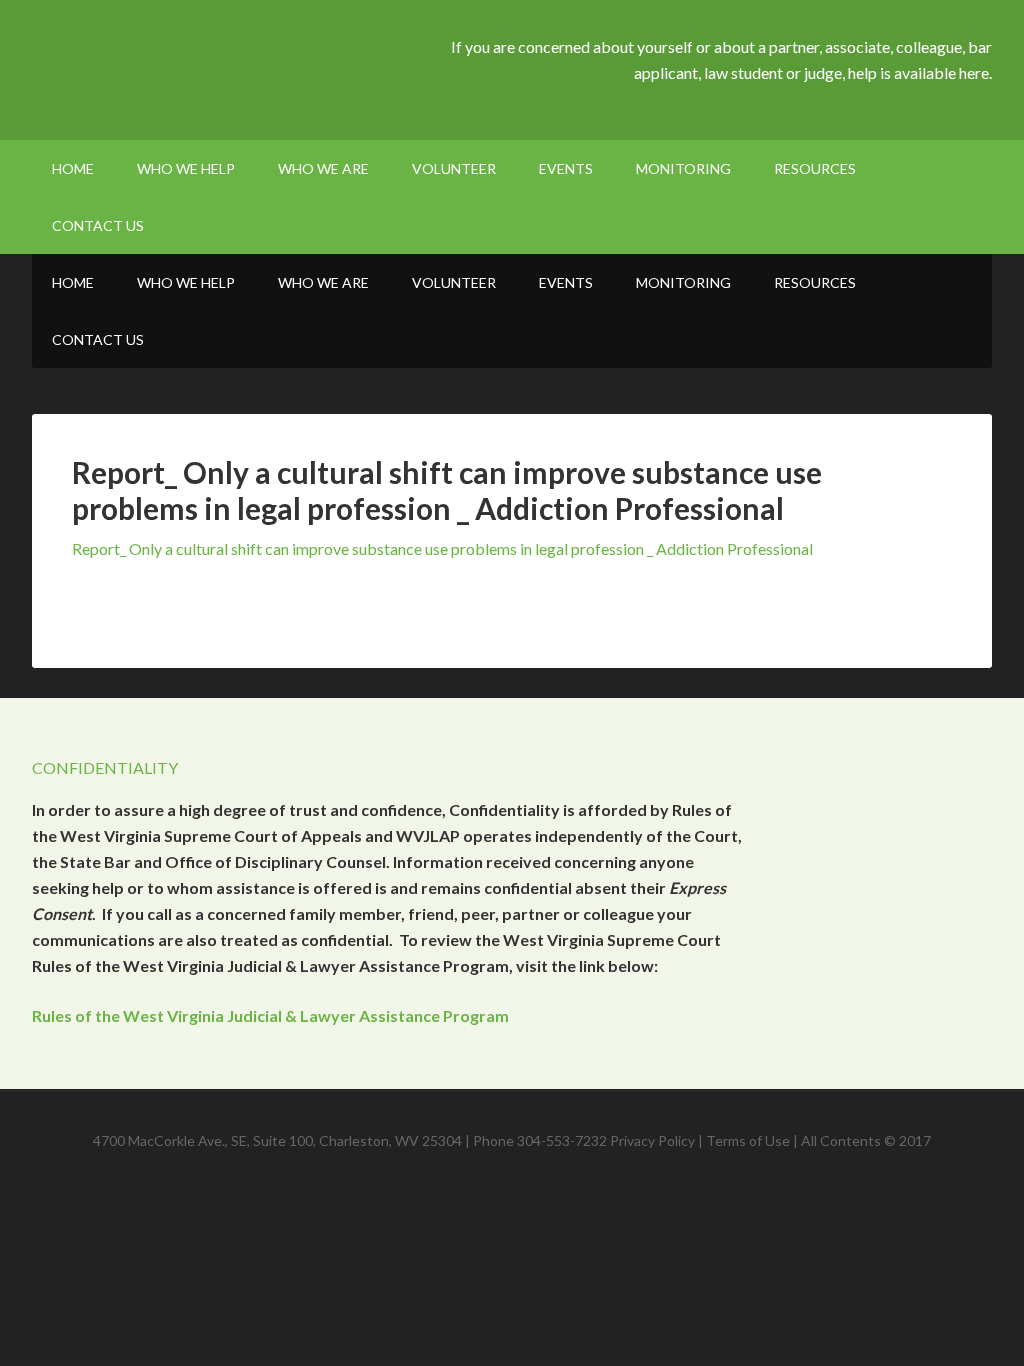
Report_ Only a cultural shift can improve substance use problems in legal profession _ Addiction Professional (442, 548)
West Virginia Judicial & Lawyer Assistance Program (202, 70)
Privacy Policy (652, 1140)
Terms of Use (748, 1140)
